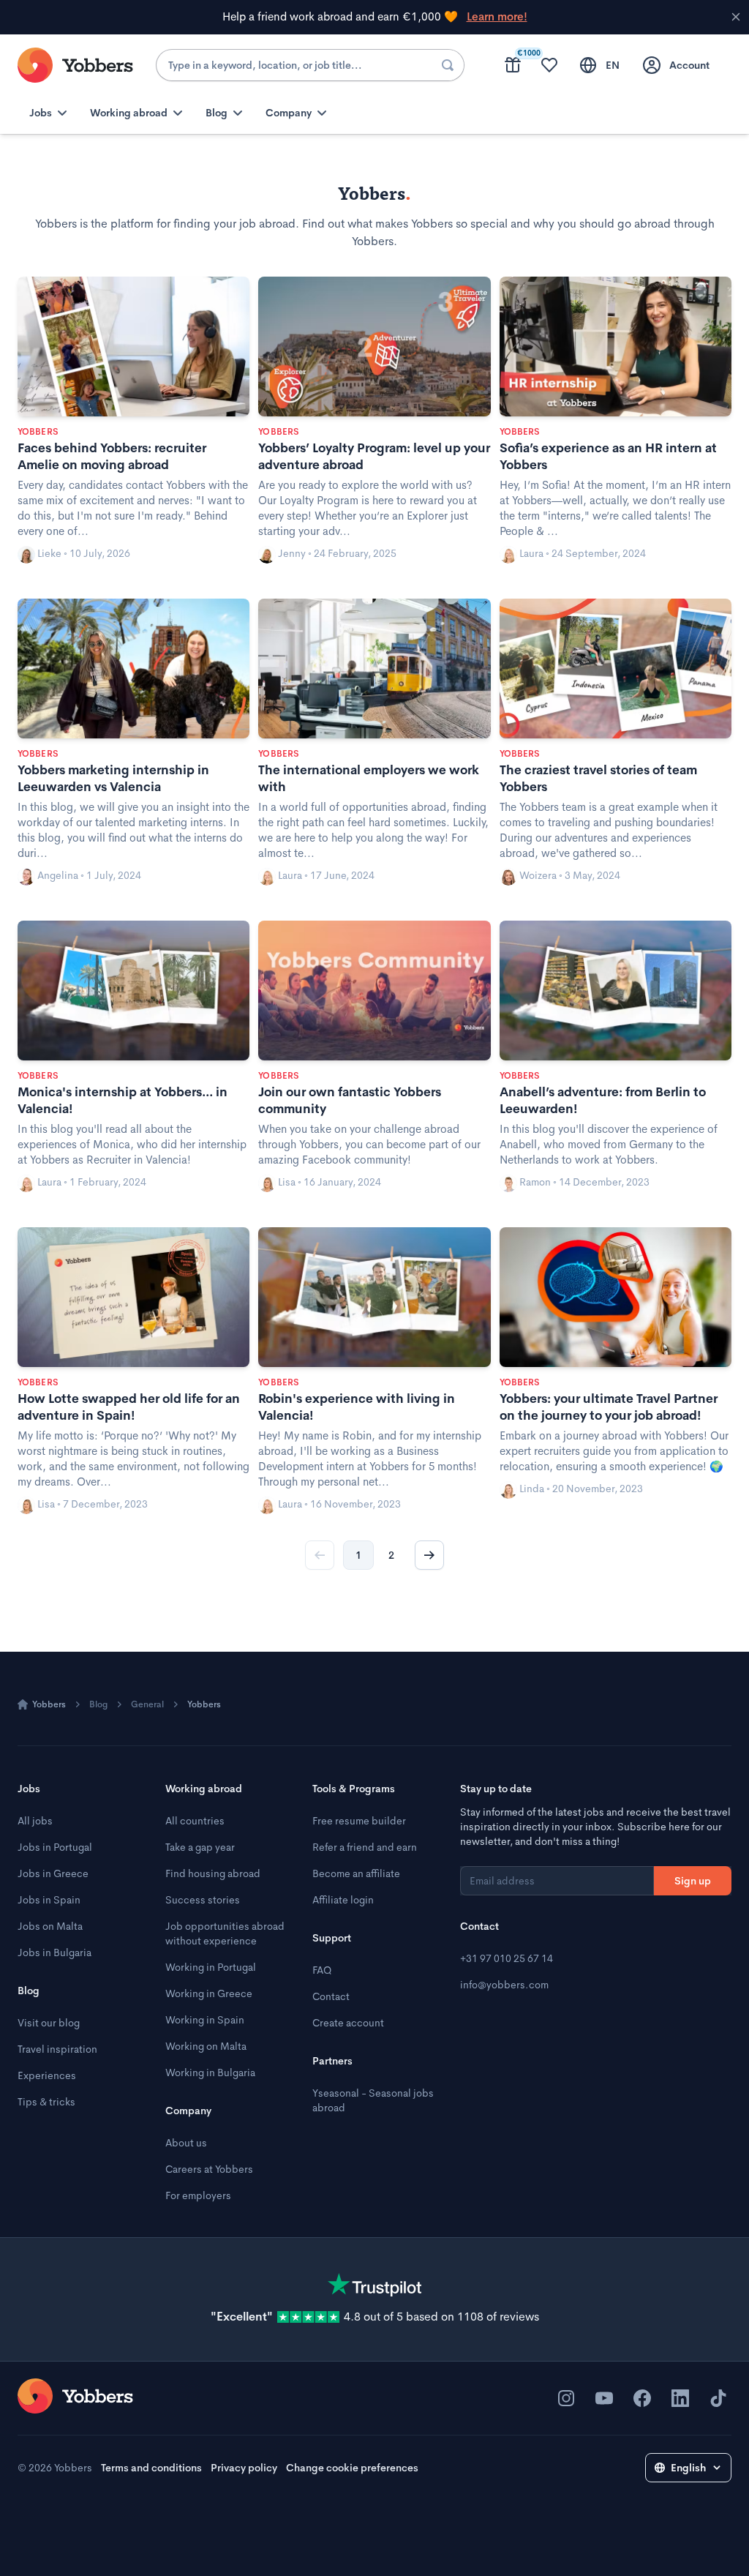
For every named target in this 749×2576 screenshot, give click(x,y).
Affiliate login (343, 1900)
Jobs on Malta (50, 1926)
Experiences (47, 2075)
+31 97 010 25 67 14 (507, 1958)
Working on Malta (206, 2046)
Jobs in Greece (53, 1873)
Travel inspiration (57, 2049)
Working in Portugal (211, 1967)
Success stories (203, 1900)
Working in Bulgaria (210, 2073)
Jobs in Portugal (55, 1847)
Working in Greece (209, 1993)
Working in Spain (205, 2020)
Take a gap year (200, 1847)
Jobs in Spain (49, 1900)
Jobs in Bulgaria (54, 1952)
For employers (198, 2195)
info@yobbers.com (504, 1985)
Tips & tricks (46, 2102)
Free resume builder (359, 1821)
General (147, 1704)
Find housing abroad (213, 1873)
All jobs (35, 1821)
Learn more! (497, 17)
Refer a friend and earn (365, 1847)
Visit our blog (49, 2023)
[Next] (429, 1555)
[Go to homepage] (75, 2396)
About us (186, 2143)
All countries (195, 1821)
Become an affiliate (356, 1873)
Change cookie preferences (352, 2468)
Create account (348, 2023)
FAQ (322, 1970)
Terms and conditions (151, 2468)
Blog (98, 1704)
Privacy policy (244, 2468)
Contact (331, 1996)
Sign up (693, 1881)
